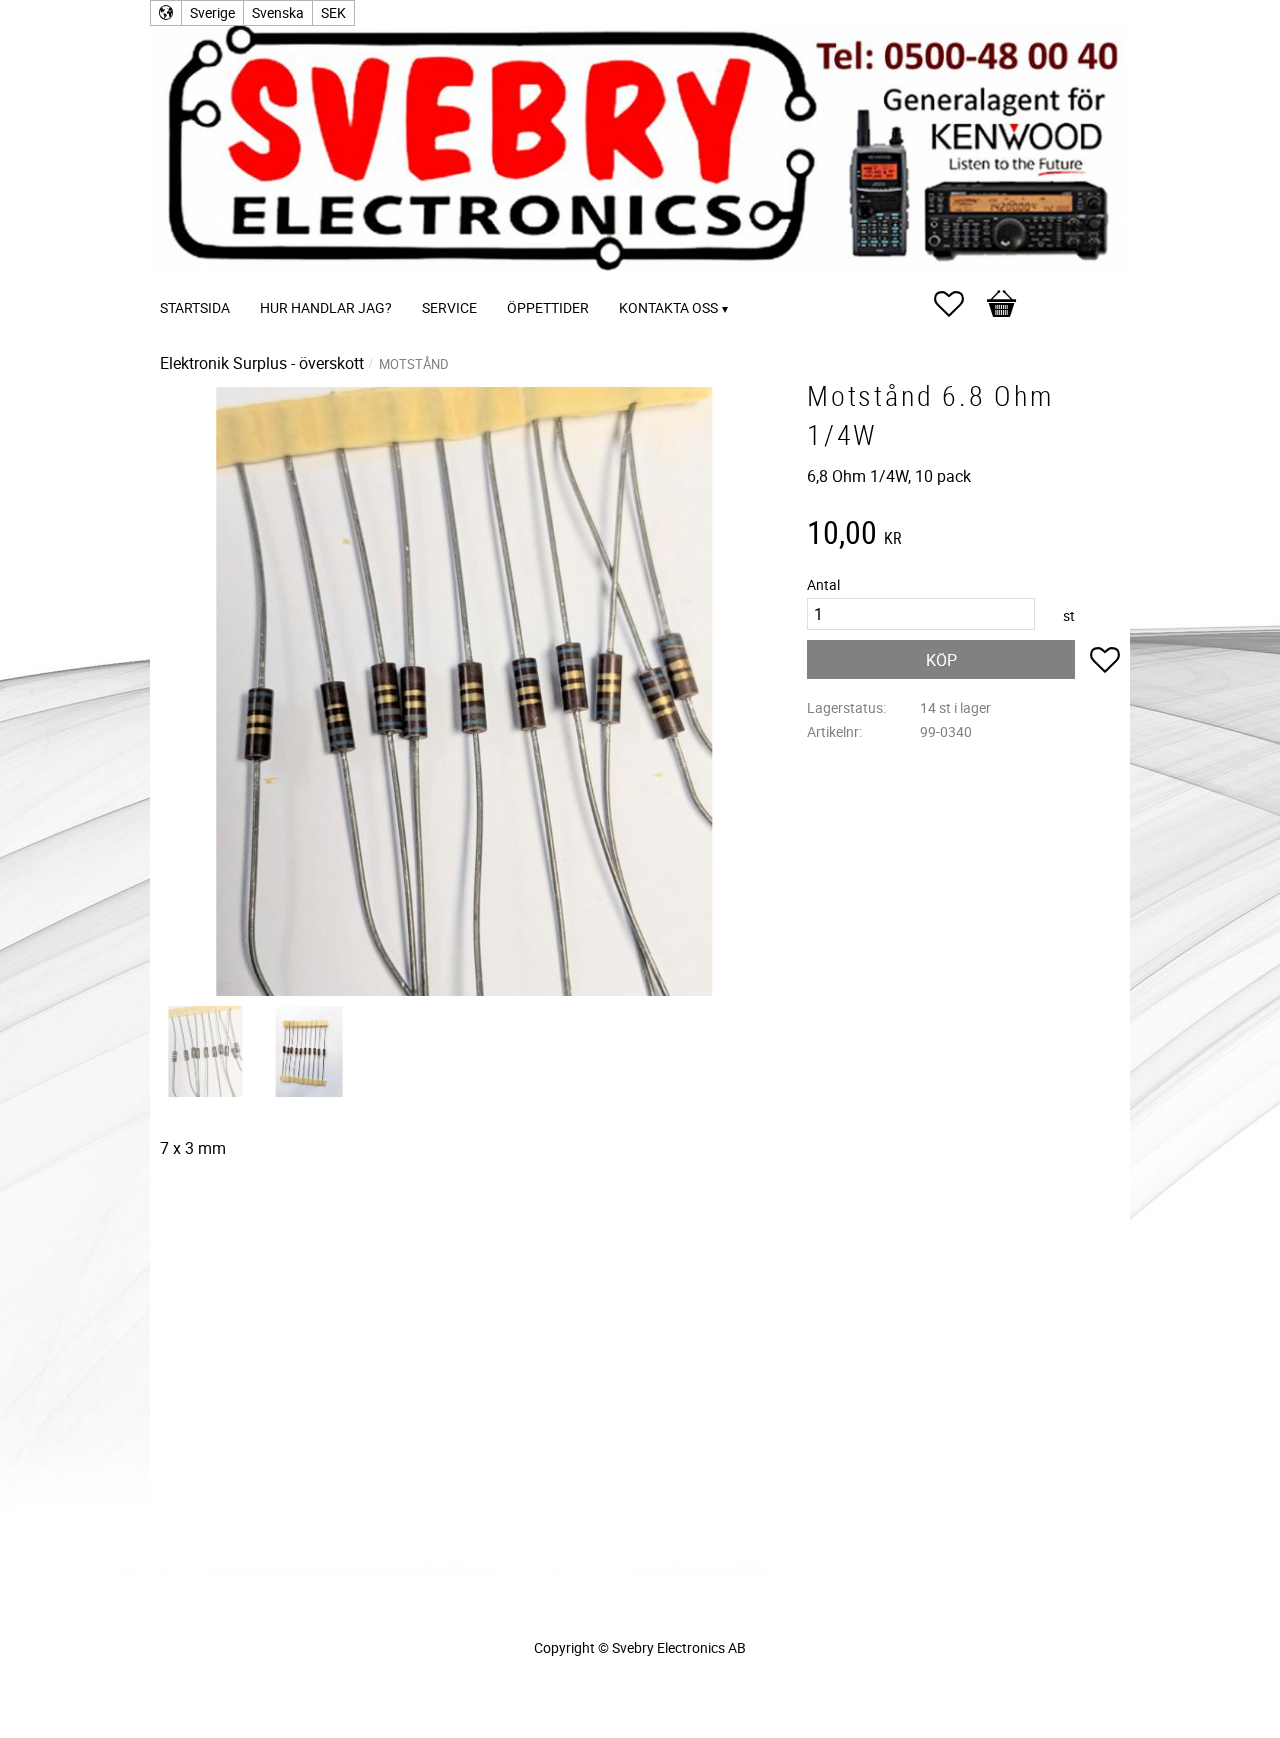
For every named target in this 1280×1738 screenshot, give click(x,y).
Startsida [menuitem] (195, 307)
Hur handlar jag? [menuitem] (326, 307)
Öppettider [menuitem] (548, 307)
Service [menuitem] (449, 307)
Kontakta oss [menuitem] (668, 307)
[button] (959, 304)
